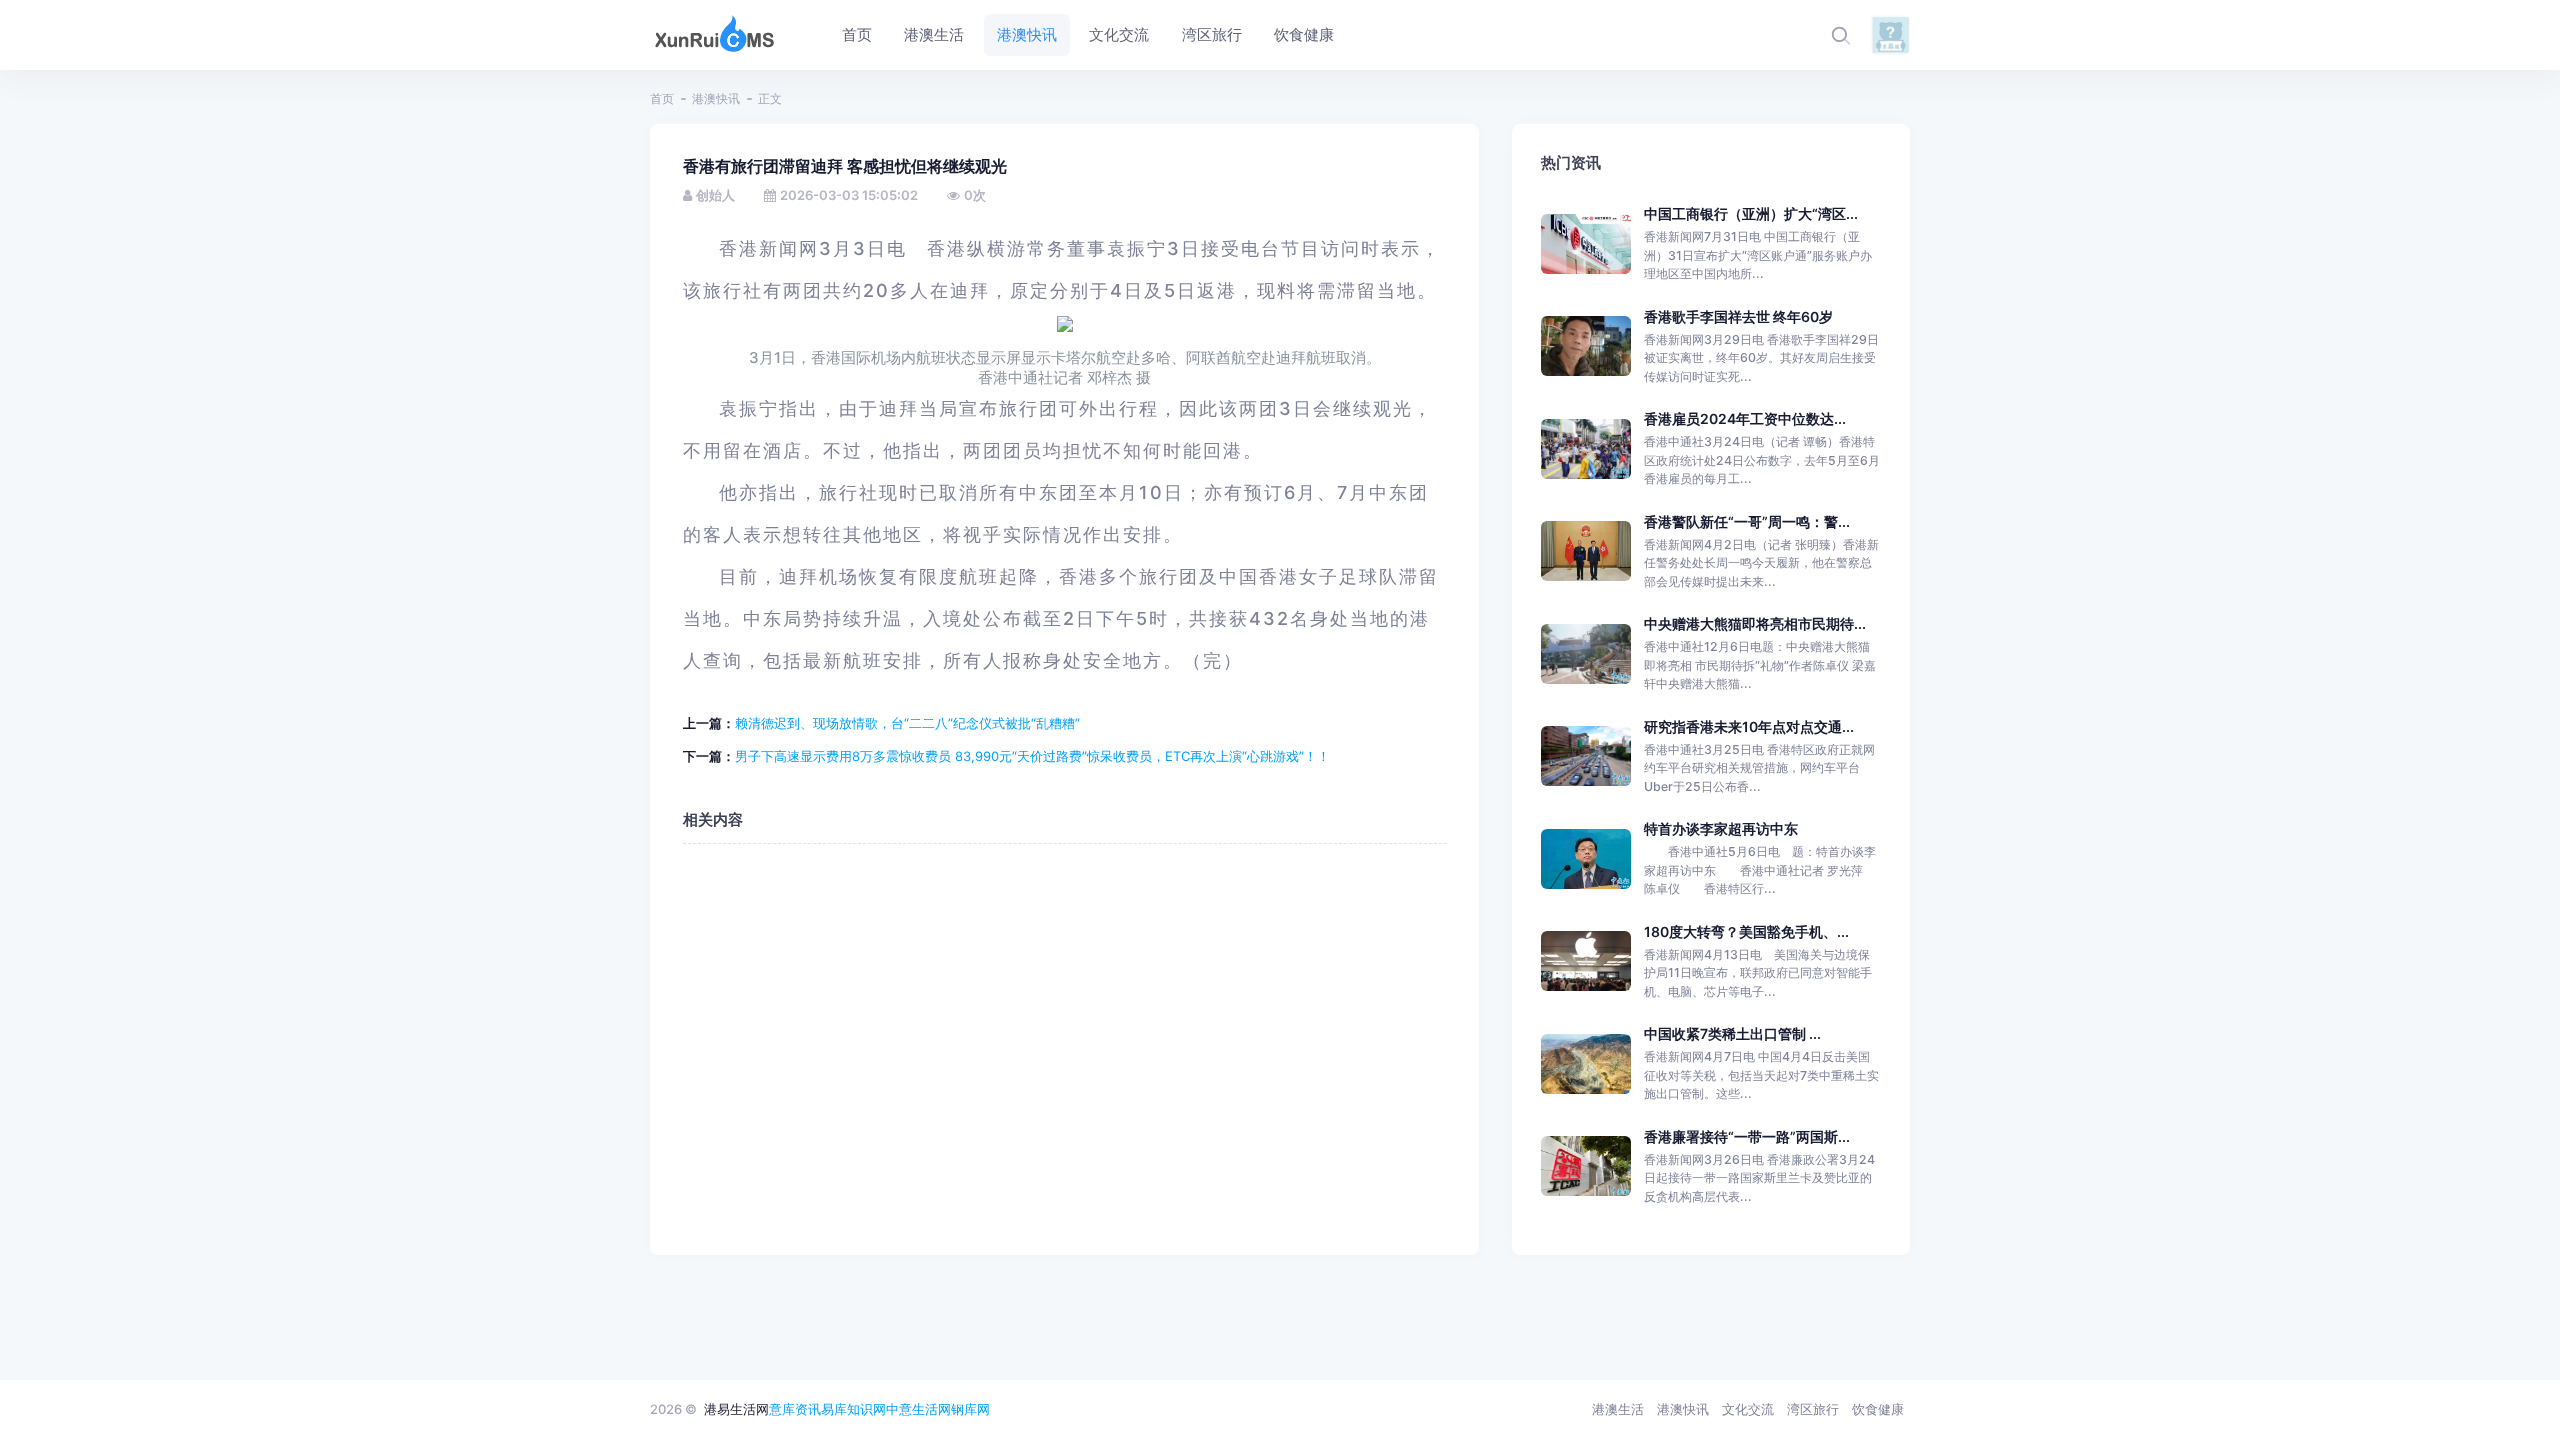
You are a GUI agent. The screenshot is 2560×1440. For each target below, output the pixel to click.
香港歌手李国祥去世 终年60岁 (1738, 316)
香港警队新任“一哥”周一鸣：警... (1747, 521)
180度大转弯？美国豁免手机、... (1746, 931)
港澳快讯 (716, 98)
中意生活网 (918, 1409)
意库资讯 (795, 1409)
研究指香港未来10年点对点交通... (1749, 726)
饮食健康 (1878, 1409)
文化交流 (1748, 1409)
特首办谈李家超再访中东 (1721, 828)
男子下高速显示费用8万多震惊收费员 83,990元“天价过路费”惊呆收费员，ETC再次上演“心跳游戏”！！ (1032, 756)
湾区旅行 (1813, 1409)
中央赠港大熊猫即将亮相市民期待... (1755, 623)
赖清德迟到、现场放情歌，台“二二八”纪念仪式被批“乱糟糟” (907, 723)
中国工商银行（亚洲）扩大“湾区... (1751, 213)
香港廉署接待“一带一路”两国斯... (1747, 1136)
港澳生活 (1618, 1409)
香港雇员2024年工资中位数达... (1745, 418)
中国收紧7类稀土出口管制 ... (1732, 1033)
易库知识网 (853, 1409)
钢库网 (970, 1409)
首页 (662, 98)
